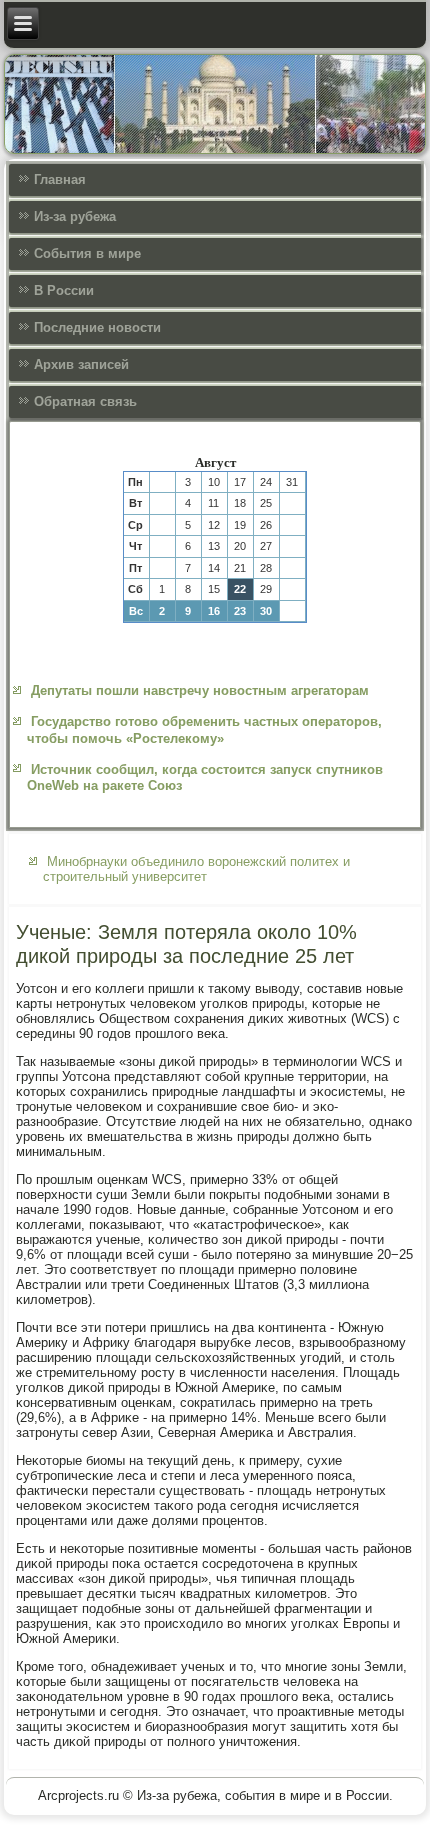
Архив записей (81, 364)
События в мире (87, 253)
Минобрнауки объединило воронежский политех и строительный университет (196, 869)
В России (64, 290)
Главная (60, 179)
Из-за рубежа (75, 216)
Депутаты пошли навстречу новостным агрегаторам (200, 690)
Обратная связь (85, 401)
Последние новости (97, 327)
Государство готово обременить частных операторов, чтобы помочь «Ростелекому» (204, 729)
